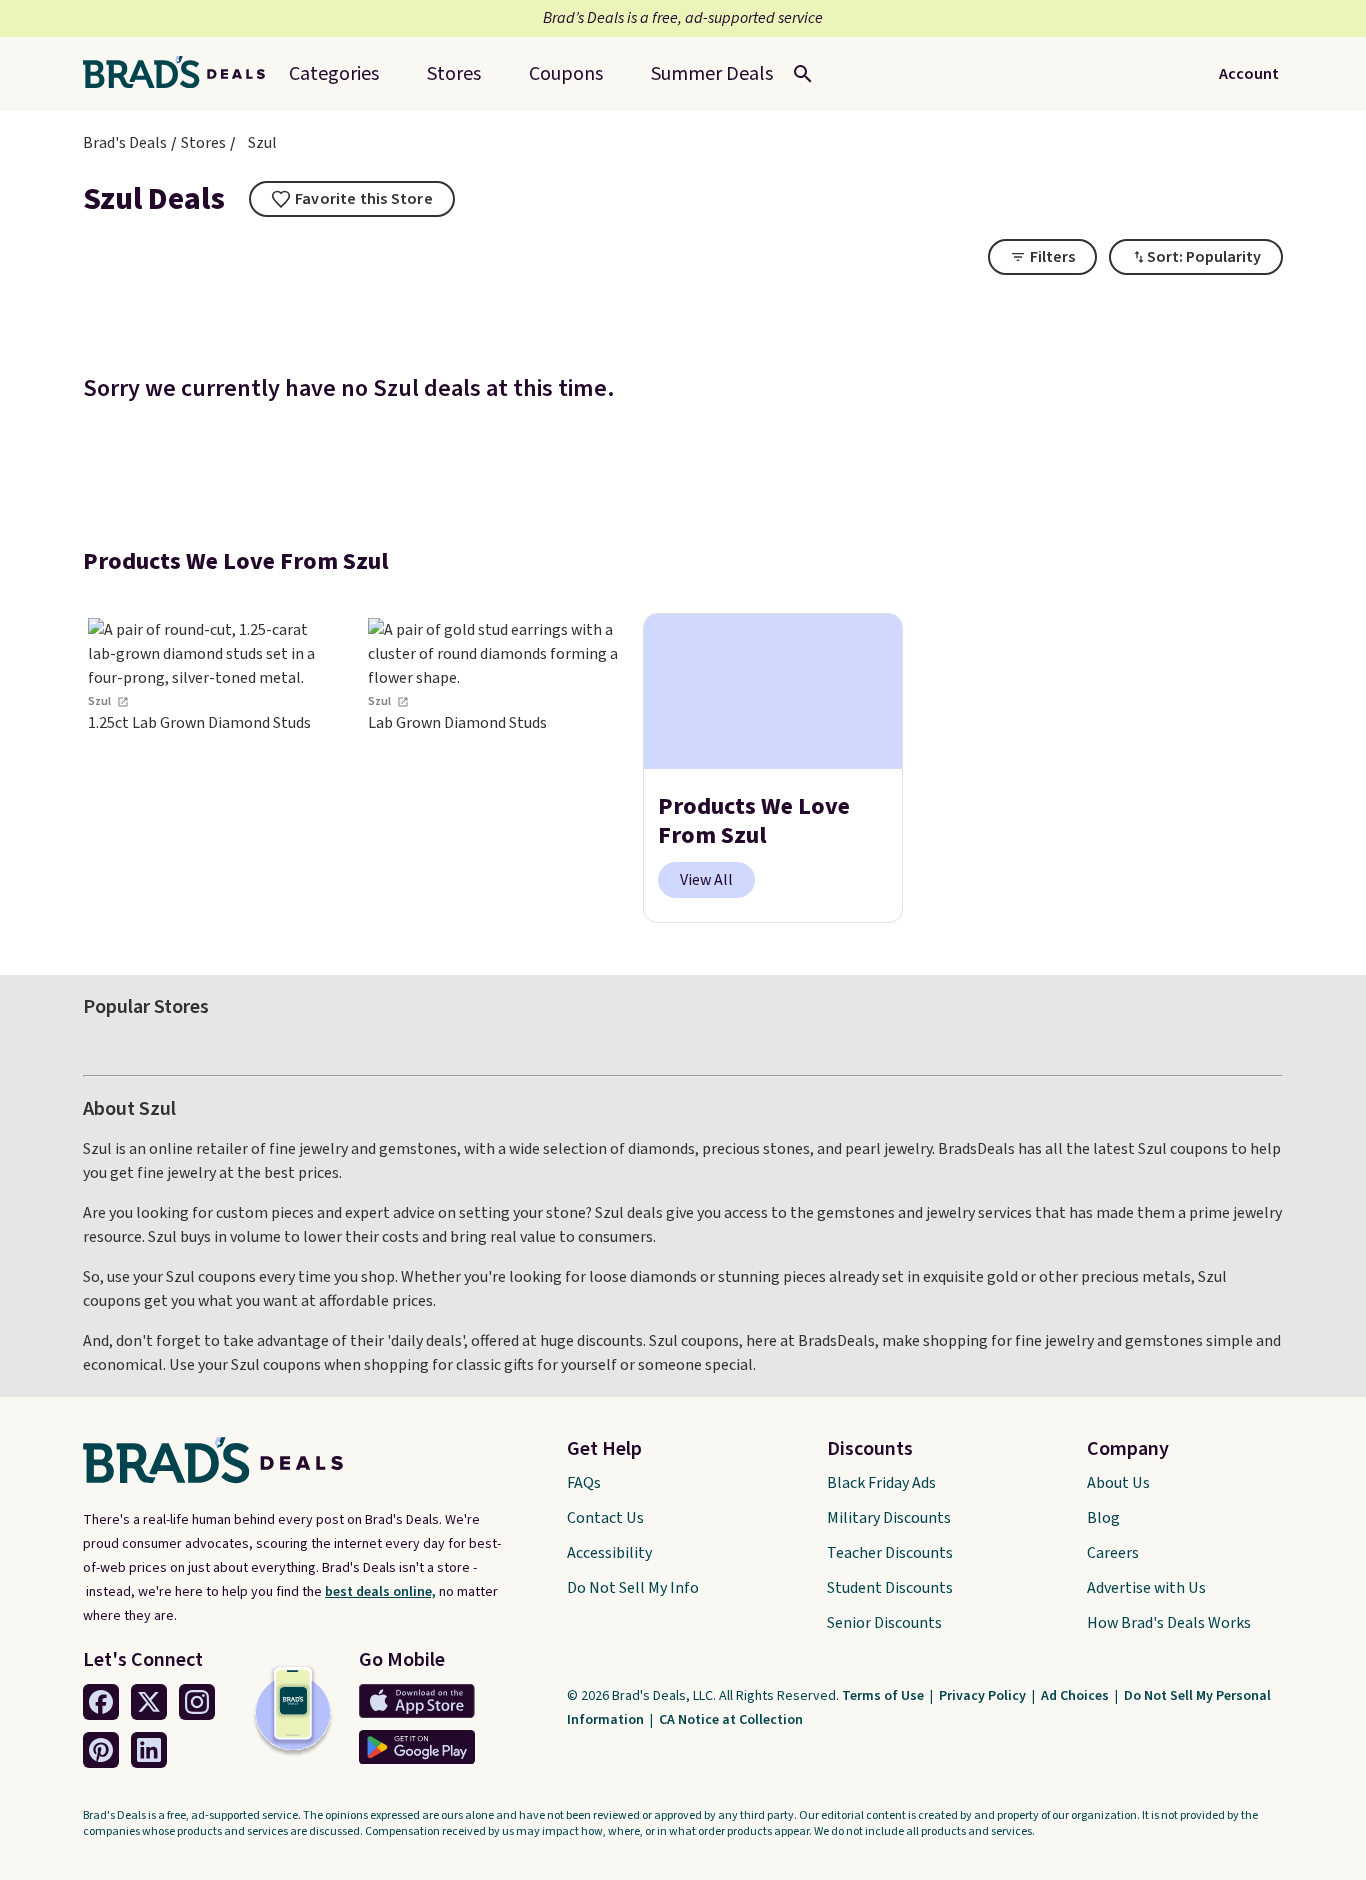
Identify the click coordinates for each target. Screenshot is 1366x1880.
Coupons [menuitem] (566, 74)
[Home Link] (182, 74)
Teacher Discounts (890, 1553)
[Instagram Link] (197, 1702)
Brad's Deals (125, 143)
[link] (213, 768)
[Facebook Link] (101, 1702)
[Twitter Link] (149, 1702)
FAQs (584, 1483)
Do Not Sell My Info (633, 1588)
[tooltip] (352, 199)
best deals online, (380, 1592)
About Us (1118, 1483)
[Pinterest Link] (101, 1750)
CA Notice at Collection (731, 1720)
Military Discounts (889, 1518)
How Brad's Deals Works (1169, 1623)
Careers (1113, 1553)
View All (706, 880)
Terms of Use (884, 1696)
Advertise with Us (1146, 1588)
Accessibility (609, 1553)
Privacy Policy (984, 1696)
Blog (1103, 1518)
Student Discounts (890, 1588)
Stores (203, 143)
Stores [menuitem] (454, 74)
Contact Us (605, 1518)
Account (1249, 74)
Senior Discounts (884, 1623)
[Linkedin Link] (149, 1750)
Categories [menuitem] (334, 74)
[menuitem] (712, 74)
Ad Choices (1076, 1696)
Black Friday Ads (881, 1483)
